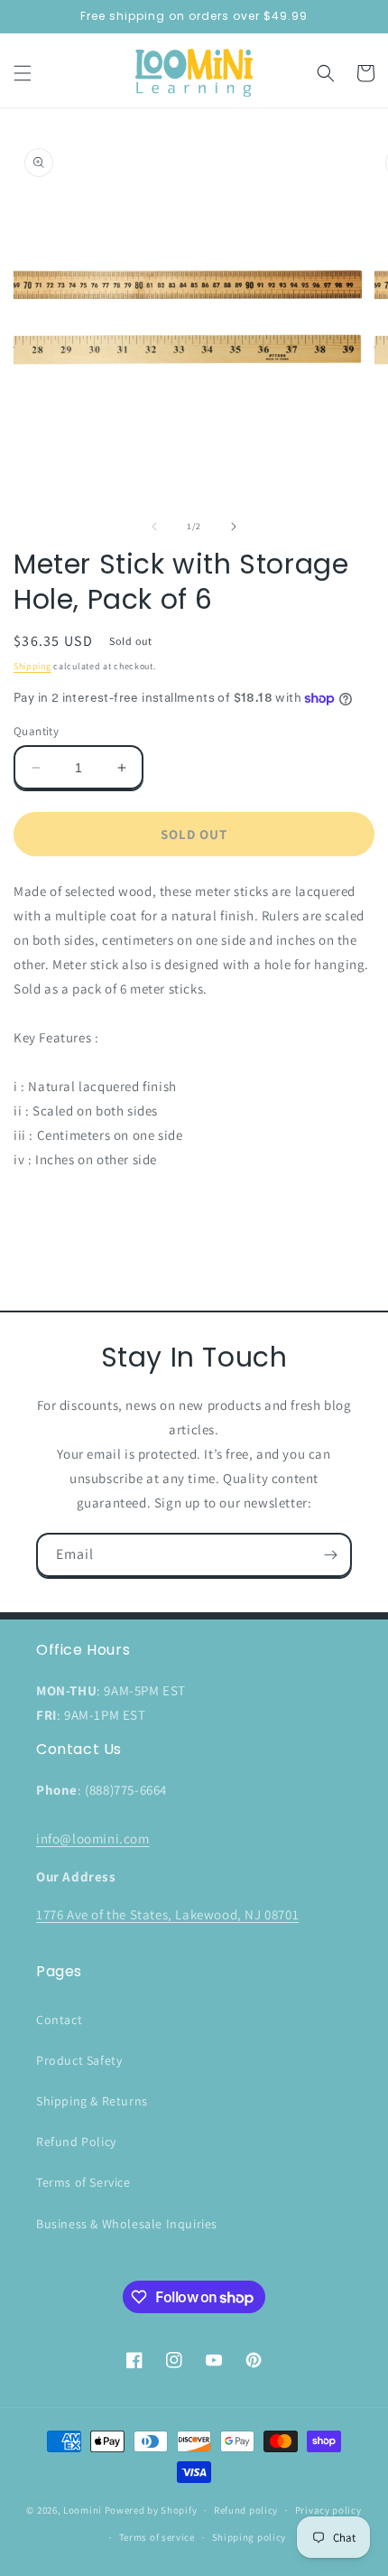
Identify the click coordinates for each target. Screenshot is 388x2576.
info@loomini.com (93, 1839)
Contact (59, 2020)
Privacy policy (328, 2510)
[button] (23, 73)
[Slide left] (154, 527)
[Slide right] (234, 527)
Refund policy (246, 2510)
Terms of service (157, 2537)
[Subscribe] (330, 1555)
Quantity (36, 731)
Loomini (83, 2510)
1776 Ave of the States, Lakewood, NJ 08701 (167, 1914)
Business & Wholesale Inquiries (127, 2224)
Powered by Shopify (151, 2510)
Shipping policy (249, 2537)
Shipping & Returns (92, 2101)
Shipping (32, 666)
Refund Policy (76, 2142)
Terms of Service (83, 2182)
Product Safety (79, 2060)
